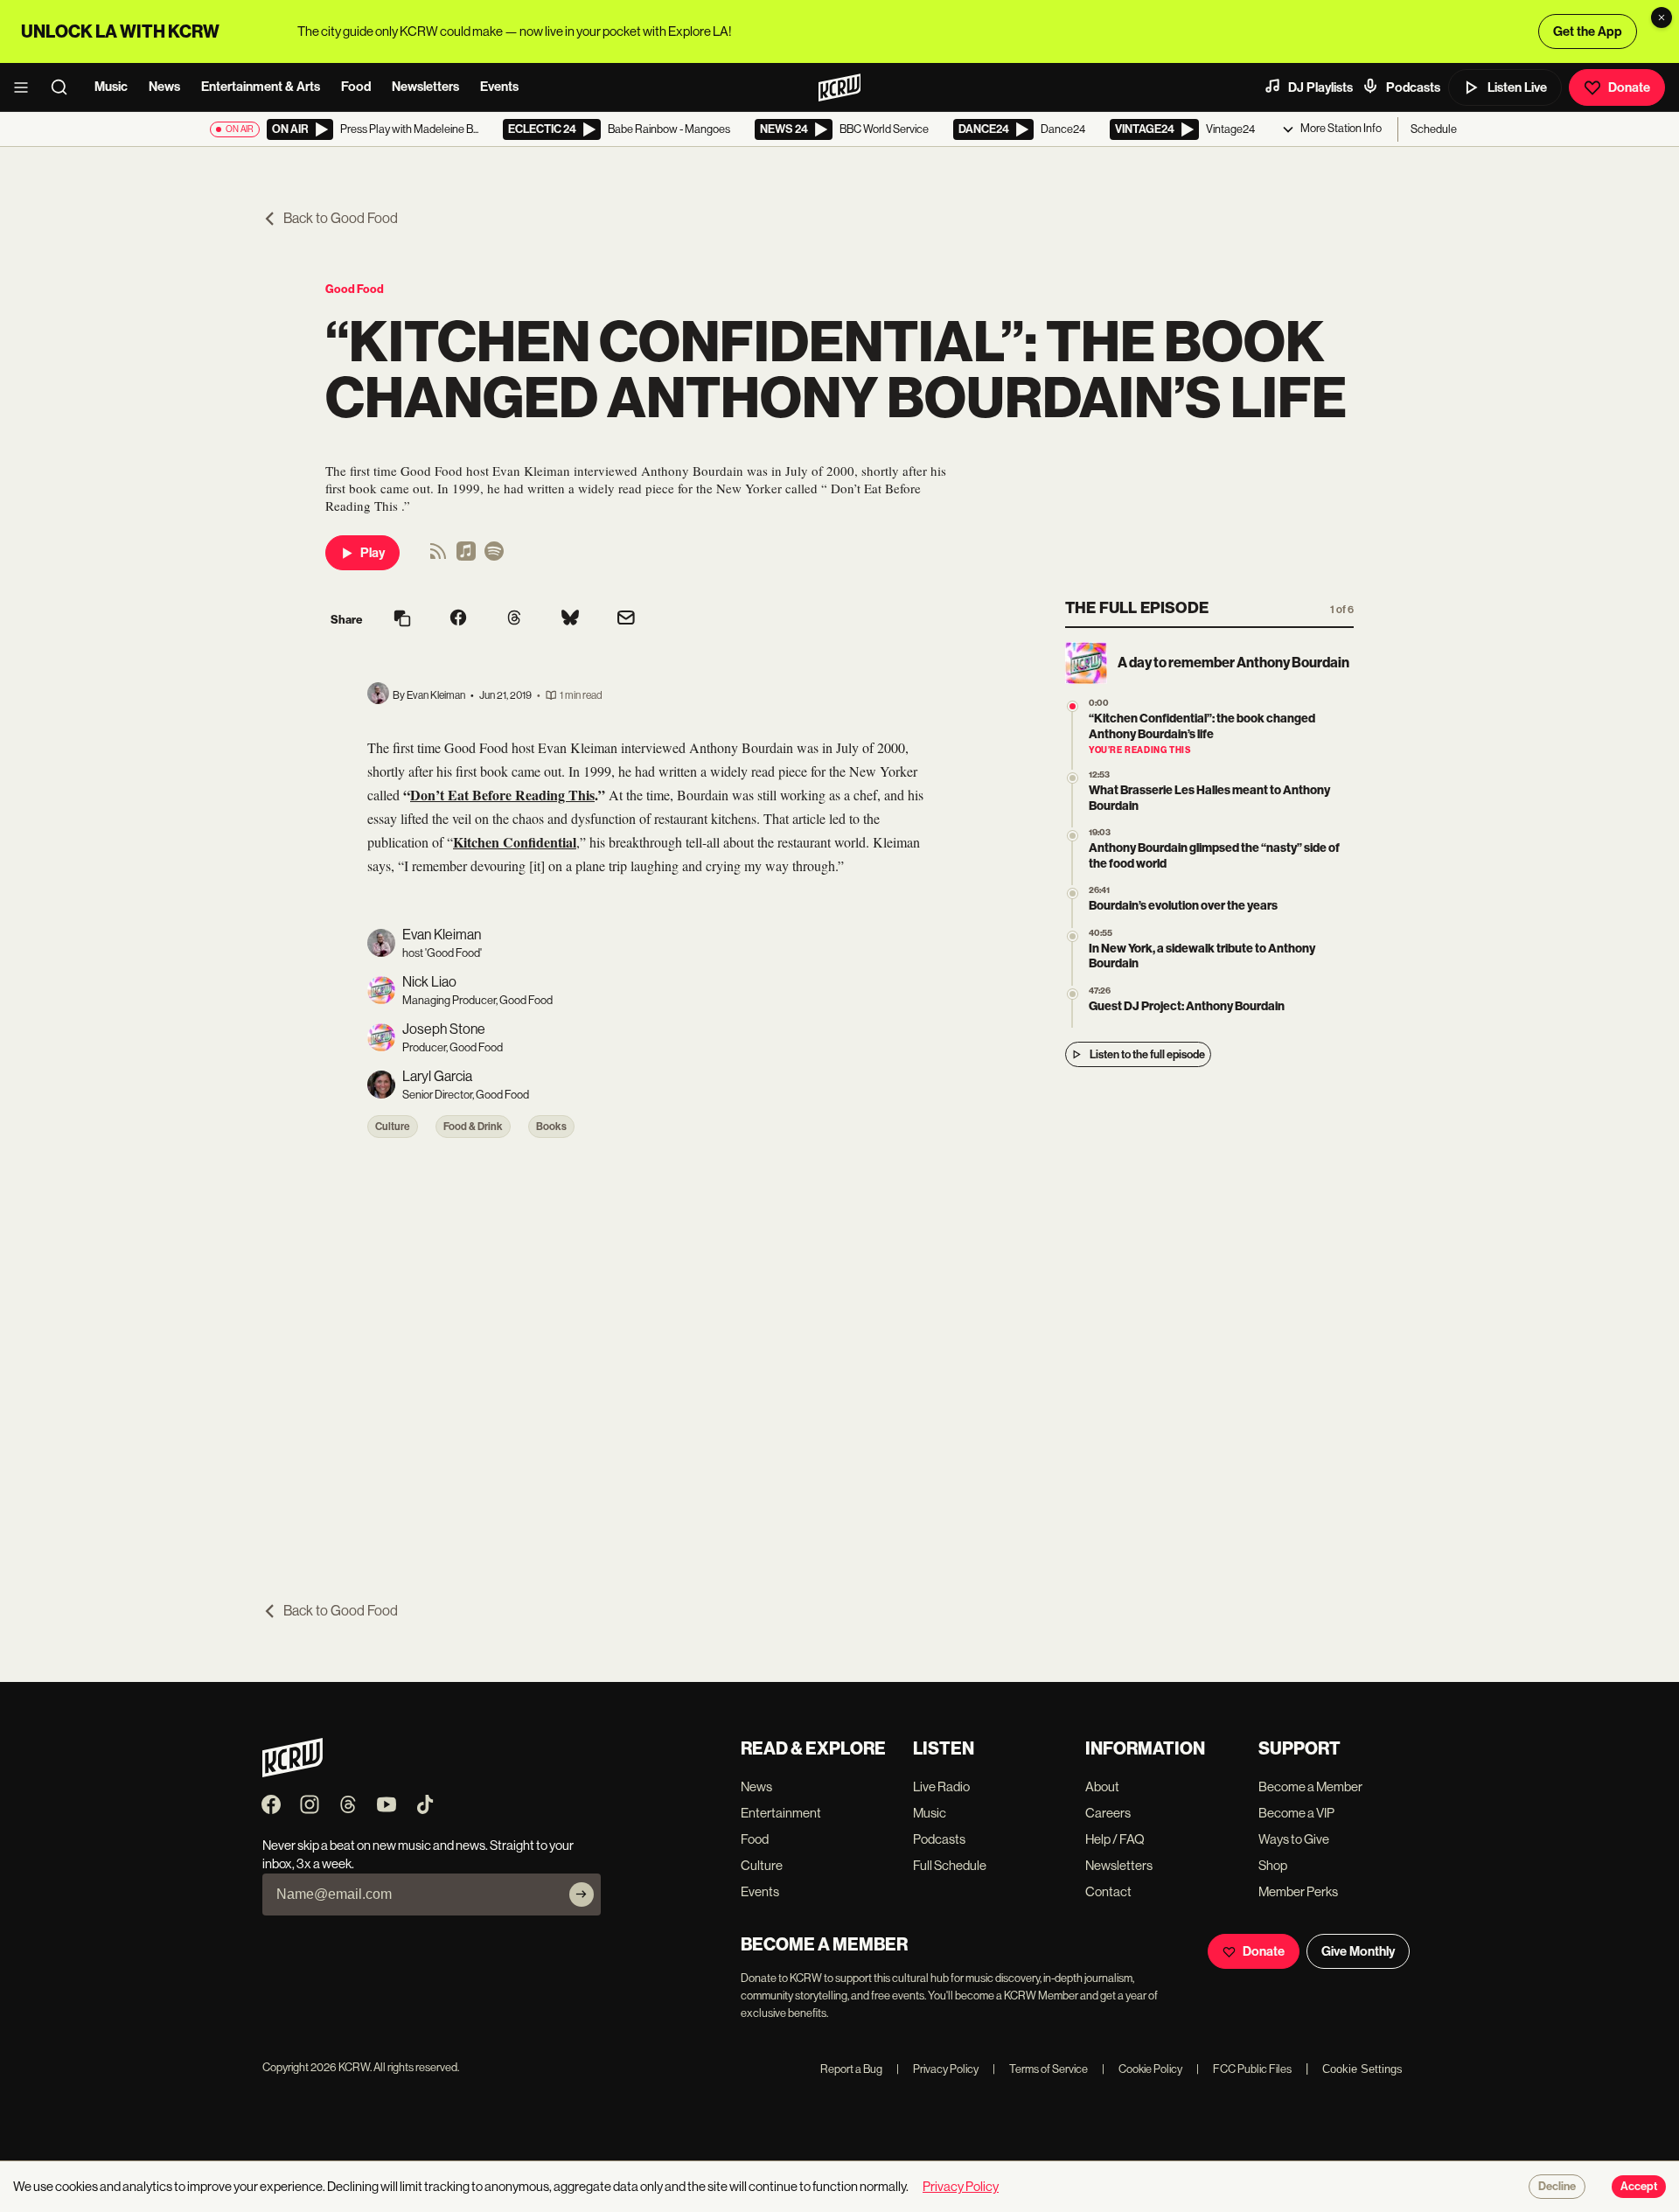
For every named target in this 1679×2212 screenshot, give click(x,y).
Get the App (1588, 31)
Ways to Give (1294, 1839)
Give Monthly (1358, 1951)
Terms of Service (1040, 2069)
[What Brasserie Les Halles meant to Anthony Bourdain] (1073, 778)
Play (373, 553)
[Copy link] (402, 620)
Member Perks (1298, 1891)
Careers (1108, 1813)
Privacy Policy (937, 2069)
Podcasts (1413, 87)
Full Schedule (950, 1865)
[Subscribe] (582, 1895)
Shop (1273, 1865)
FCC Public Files (1244, 2069)
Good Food (355, 289)
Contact (1108, 1891)
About (1102, 1786)
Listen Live (1517, 87)
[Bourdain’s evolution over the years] (1073, 893)
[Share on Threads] (514, 619)
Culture (393, 1127)
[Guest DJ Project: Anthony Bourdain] (1073, 994)
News (164, 87)
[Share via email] (626, 620)
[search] (65, 87)
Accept (1639, 2187)
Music (111, 87)
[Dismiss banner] (1662, 17)
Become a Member (1310, 1786)
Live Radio (941, 1786)
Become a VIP (1296, 1813)
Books (551, 1127)
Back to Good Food (341, 218)
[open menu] (26, 87)
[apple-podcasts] (466, 557)
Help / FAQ (1115, 1839)
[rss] (438, 557)
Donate (1629, 87)
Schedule (1434, 129)
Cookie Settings (1362, 2069)
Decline (1557, 2187)
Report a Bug (851, 2069)
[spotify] (494, 557)
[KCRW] (293, 1772)
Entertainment (781, 1813)
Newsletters (425, 87)
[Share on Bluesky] (570, 619)
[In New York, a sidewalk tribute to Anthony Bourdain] (1073, 936)
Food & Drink (473, 1127)
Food (356, 87)
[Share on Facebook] (458, 619)
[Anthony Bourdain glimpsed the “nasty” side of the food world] (1073, 836)
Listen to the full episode (1147, 1054)
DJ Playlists (1320, 87)
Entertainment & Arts (261, 87)
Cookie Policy (1142, 2069)
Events (499, 87)
